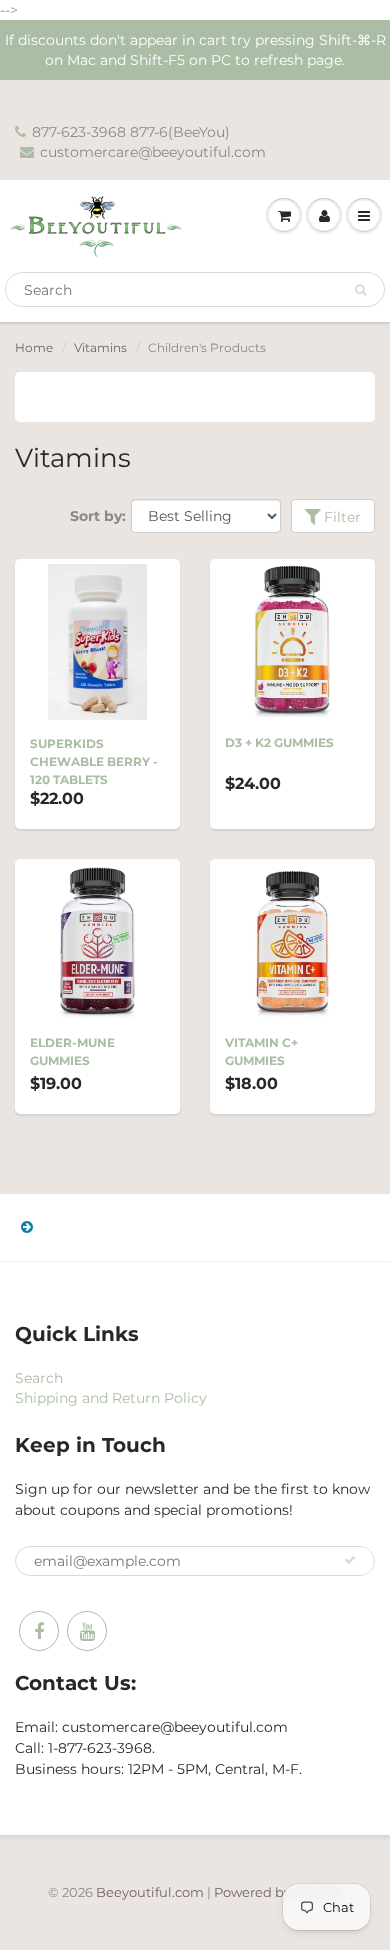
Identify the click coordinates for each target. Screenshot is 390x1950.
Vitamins (100, 347)
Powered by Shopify (278, 1892)
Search (39, 1378)
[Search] (360, 290)
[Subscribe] (350, 1560)
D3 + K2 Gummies (279, 742)
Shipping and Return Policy (111, 1398)
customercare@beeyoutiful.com (153, 152)
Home (34, 347)
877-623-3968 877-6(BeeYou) (131, 132)
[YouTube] (87, 1631)
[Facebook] (39, 1631)
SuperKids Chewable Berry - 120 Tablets (94, 761)
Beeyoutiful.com (150, 1892)
